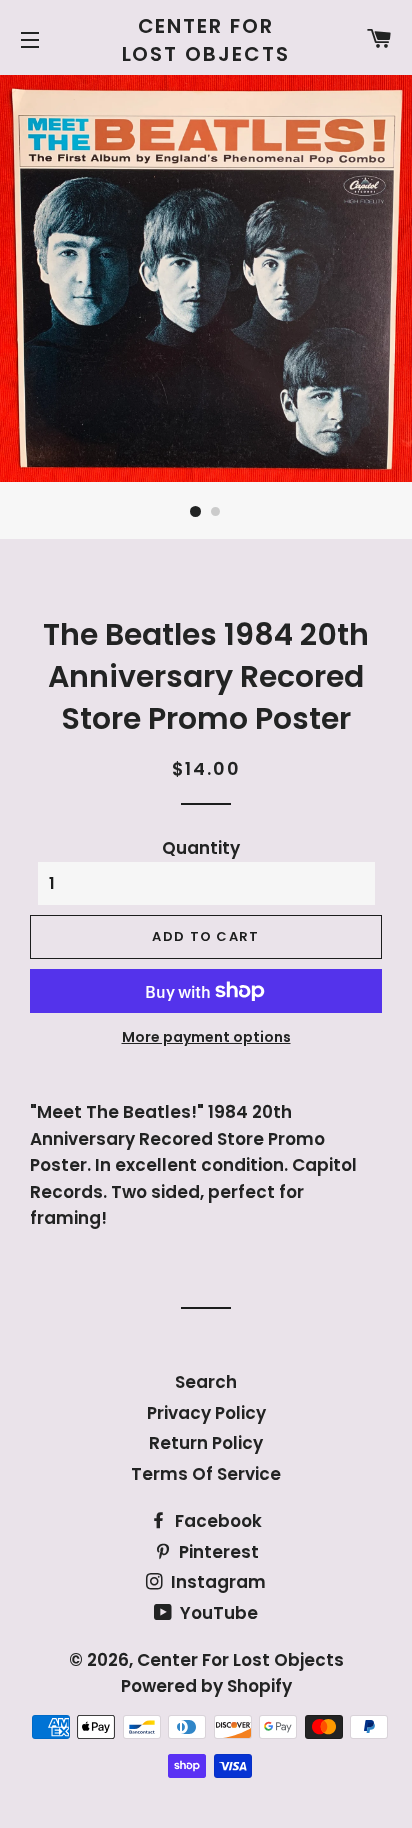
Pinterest (217, 1552)
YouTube (217, 1613)
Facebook (216, 1521)
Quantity (201, 848)
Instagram (216, 1582)
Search (206, 1382)
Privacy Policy (206, 1413)
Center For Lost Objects (206, 40)
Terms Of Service (206, 1474)
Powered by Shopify (206, 1686)
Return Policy (206, 1443)
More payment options (206, 1037)
